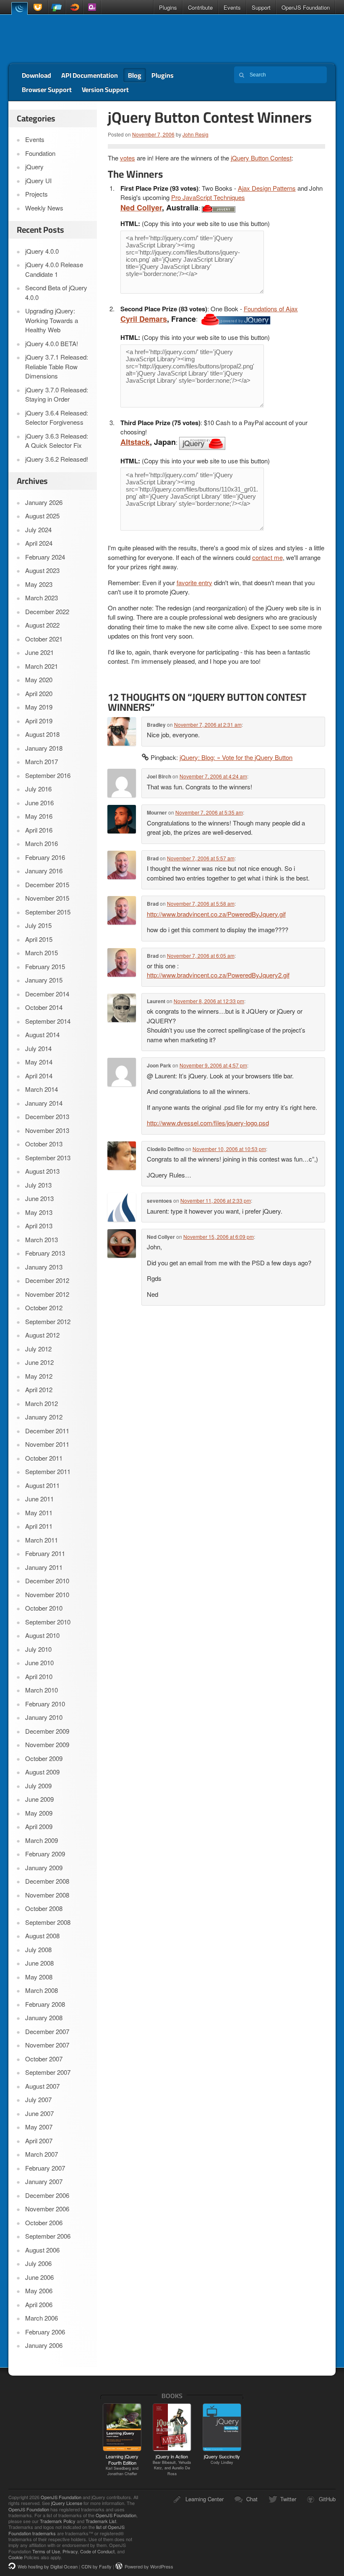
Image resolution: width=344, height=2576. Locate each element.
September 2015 (48, 912)
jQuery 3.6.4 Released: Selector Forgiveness (57, 418)
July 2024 (38, 530)
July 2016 (38, 789)
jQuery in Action (172, 2464)
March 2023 (42, 598)
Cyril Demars (144, 319)
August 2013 (42, 1171)
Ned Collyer (141, 208)
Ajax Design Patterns (267, 188)
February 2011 (45, 1553)
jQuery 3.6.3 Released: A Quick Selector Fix (57, 441)
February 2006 (45, 2332)
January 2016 (44, 871)
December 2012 (47, 1280)
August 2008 (42, 1936)
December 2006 (47, 2195)
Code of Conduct (97, 2551)
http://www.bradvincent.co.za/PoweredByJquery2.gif (218, 975)
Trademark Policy (58, 2521)
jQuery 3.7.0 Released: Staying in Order (57, 394)
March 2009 (42, 1840)
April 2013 (39, 1226)
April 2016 (39, 830)
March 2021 (42, 666)
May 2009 (39, 1813)
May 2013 (39, 1212)
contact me (267, 557)
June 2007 (39, 2113)
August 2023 (42, 570)
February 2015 (45, 966)
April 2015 (39, 939)
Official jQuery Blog (68, 39)
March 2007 (42, 2154)
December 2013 (47, 1116)
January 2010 (44, 1717)
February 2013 (45, 1253)
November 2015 (47, 898)
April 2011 (39, 1526)
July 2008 (38, 1949)
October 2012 (44, 1308)
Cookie (16, 2557)
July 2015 (38, 925)
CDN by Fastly (96, 2566)
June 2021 (39, 652)
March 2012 (42, 1403)
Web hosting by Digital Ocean (48, 2566)
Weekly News (44, 208)
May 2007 (39, 2127)
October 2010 (44, 1608)
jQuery (19, 8)
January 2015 (44, 980)
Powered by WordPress (149, 2566)
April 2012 (39, 1389)
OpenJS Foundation (306, 7)
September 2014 (48, 1021)
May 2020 (39, 679)
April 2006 (39, 2304)
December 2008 (47, 1881)
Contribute (200, 7)
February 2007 (45, 2168)
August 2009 (42, 1772)
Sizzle (74, 7)
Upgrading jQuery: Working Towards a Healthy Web (52, 320)
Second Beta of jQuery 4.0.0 (56, 292)
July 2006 (38, 2263)
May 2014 (39, 1062)
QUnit (92, 7)
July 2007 (38, 2099)
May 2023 (39, 584)
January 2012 (44, 1417)
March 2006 (42, 2318)
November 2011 (47, 1444)
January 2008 (44, 2017)
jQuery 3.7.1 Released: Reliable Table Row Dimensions (57, 366)
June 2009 (39, 1799)
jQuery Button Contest (261, 158)
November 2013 (47, 1130)
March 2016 (42, 843)
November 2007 (47, 2045)
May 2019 (39, 707)
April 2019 (39, 721)
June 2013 (39, 1198)
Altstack (135, 442)
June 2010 (39, 1663)
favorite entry (194, 582)
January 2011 (44, 1567)
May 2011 (39, 1513)
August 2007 (42, 2086)
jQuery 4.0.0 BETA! (52, 343)
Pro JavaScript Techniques (208, 197)
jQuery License (67, 2503)
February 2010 (45, 1704)
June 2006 (39, 2277)
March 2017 (42, 761)
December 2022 (47, 611)
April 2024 (39, 543)
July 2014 (38, 1048)
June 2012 (39, 1362)
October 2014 (44, 1007)
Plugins (168, 7)
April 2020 (39, 693)
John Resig (195, 134)
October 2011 (44, 1458)
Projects (36, 194)
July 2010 (38, 1649)
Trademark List (101, 2521)
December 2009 (47, 1731)
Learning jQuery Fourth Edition (122, 2465)
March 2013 (42, 1239)
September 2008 (48, 1922)
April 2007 (39, 2141)
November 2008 (47, 1895)
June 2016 (39, 803)
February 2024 (45, 557)
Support (261, 7)
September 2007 (48, 2072)
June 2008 (39, 1963)
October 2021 (44, 639)
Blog (135, 75)
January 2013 (44, 1267)
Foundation (40, 153)
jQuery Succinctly (222, 2459)
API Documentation (90, 75)
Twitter (288, 2499)
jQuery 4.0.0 (42, 251)
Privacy (70, 2551)
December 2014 (47, 994)
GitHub (327, 2499)
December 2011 (47, 1431)
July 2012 (38, 1349)
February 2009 (45, 1854)
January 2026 (44, 502)
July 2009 (38, 1786)
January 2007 (44, 2181)
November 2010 (47, 1594)
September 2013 (48, 1158)
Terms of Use (46, 2551)
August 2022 (42, 625)
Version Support (105, 89)
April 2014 (39, 1076)
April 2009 (39, 1826)
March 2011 (42, 1540)
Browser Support (47, 89)
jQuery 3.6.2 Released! (57, 459)
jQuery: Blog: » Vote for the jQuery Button (236, 757)
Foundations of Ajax (271, 309)
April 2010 (39, 1676)
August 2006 (42, 2250)
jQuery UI (39, 7)
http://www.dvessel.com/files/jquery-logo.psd (208, 1123)
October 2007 (44, 2059)
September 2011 (48, 1471)
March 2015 (42, 953)
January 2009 (44, 1868)
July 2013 (38, 1185)
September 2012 (48, 1321)
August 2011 (42, 1485)
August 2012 (42, 1335)
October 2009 (44, 1758)
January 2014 (44, 1103)
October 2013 (44, 1144)
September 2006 (48, 2236)
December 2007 (47, 2031)
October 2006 (44, 2222)
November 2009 (47, 1744)
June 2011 (39, 1499)
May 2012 (39, 1376)
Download (36, 75)
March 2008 (42, 1990)
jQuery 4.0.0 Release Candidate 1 (54, 269)
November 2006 (47, 2209)
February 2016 (45, 857)
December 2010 (47, 1581)
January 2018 (44, 748)
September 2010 (48, 1622)
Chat (252, 2499)
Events (232, 7)
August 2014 (42, 1034)
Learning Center (205, 2499)
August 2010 (42, 1635)
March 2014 (42, 1089)
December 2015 (47, 885)
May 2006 (39, 2291)
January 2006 (44, 2345)
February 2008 (45, 2004)
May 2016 (39, 816)
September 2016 (48, 775)
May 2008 (39, 1977)
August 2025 (42, 516)
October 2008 (44, 1908)
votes (128, 158)
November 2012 (47, 1294)
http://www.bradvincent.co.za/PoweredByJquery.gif (216, 914)
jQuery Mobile (57, 7)
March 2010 (42, 1690)
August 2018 (42, 734)
